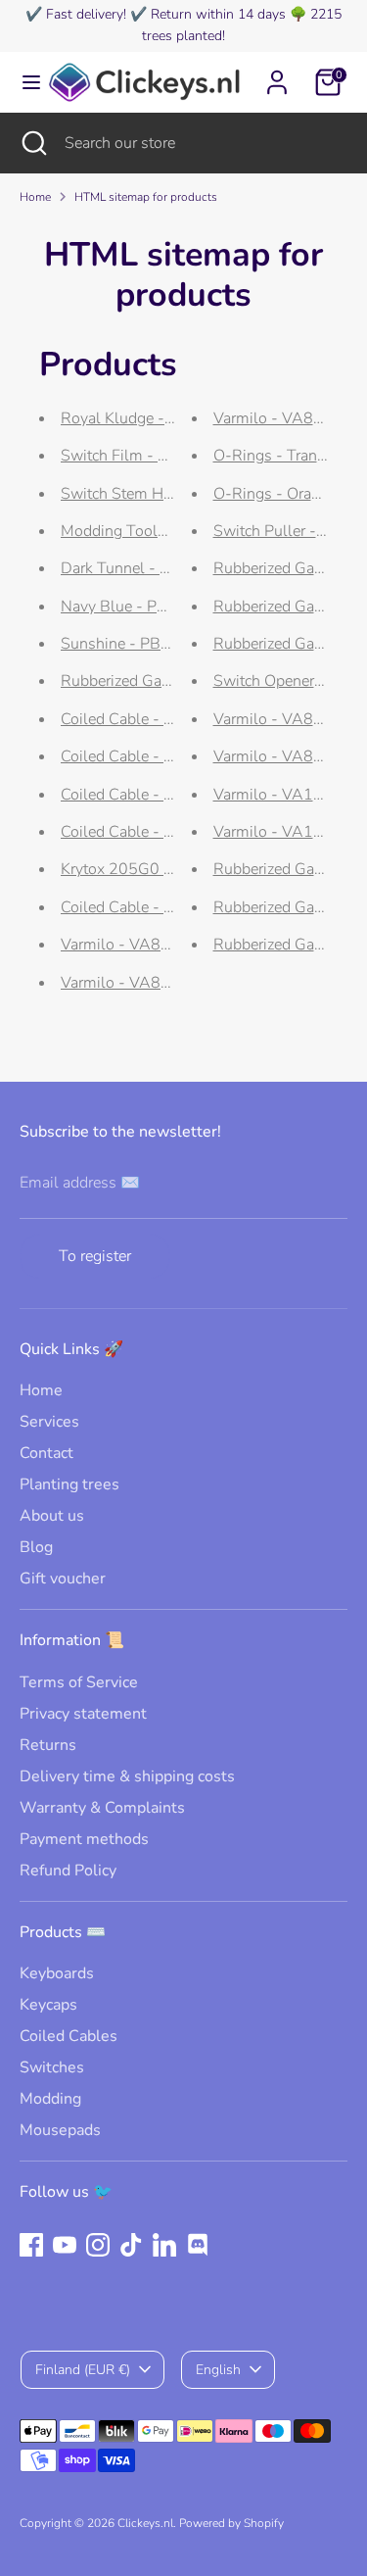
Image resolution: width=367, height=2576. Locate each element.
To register (95, 1256)
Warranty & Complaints (102, 1808)
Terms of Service (79, 1682)
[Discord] (198, 2245)
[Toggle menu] (23, 82)
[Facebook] (31, 2245)
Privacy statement (83, 1714)
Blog (36, 1547)
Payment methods (84, 1839)
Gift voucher (63, 1579)
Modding (50, 2099)
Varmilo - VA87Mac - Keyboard (169, 945)
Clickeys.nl (145, 2523)
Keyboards (57, 1973)
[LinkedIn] (164, 2245)
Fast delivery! (86, 14)
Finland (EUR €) (83, 2370)
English (218, 2370)
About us (52, 1516)
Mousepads (60, 2130)
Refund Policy (68, 1871)
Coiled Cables (69, 2036)
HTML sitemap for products (146, 197)
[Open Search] (32, 143)
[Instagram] (98, 2245)
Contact (46, 1453)
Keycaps (48, 2005)
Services (49, 1422)
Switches (52, 2067)
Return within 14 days (218, 14)
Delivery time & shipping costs (127, 1776)
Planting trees (69, 1484)
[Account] (277, 73)
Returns (48, 1745)
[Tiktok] (131, 2245)
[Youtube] (65, 2245)
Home (35, 197)
